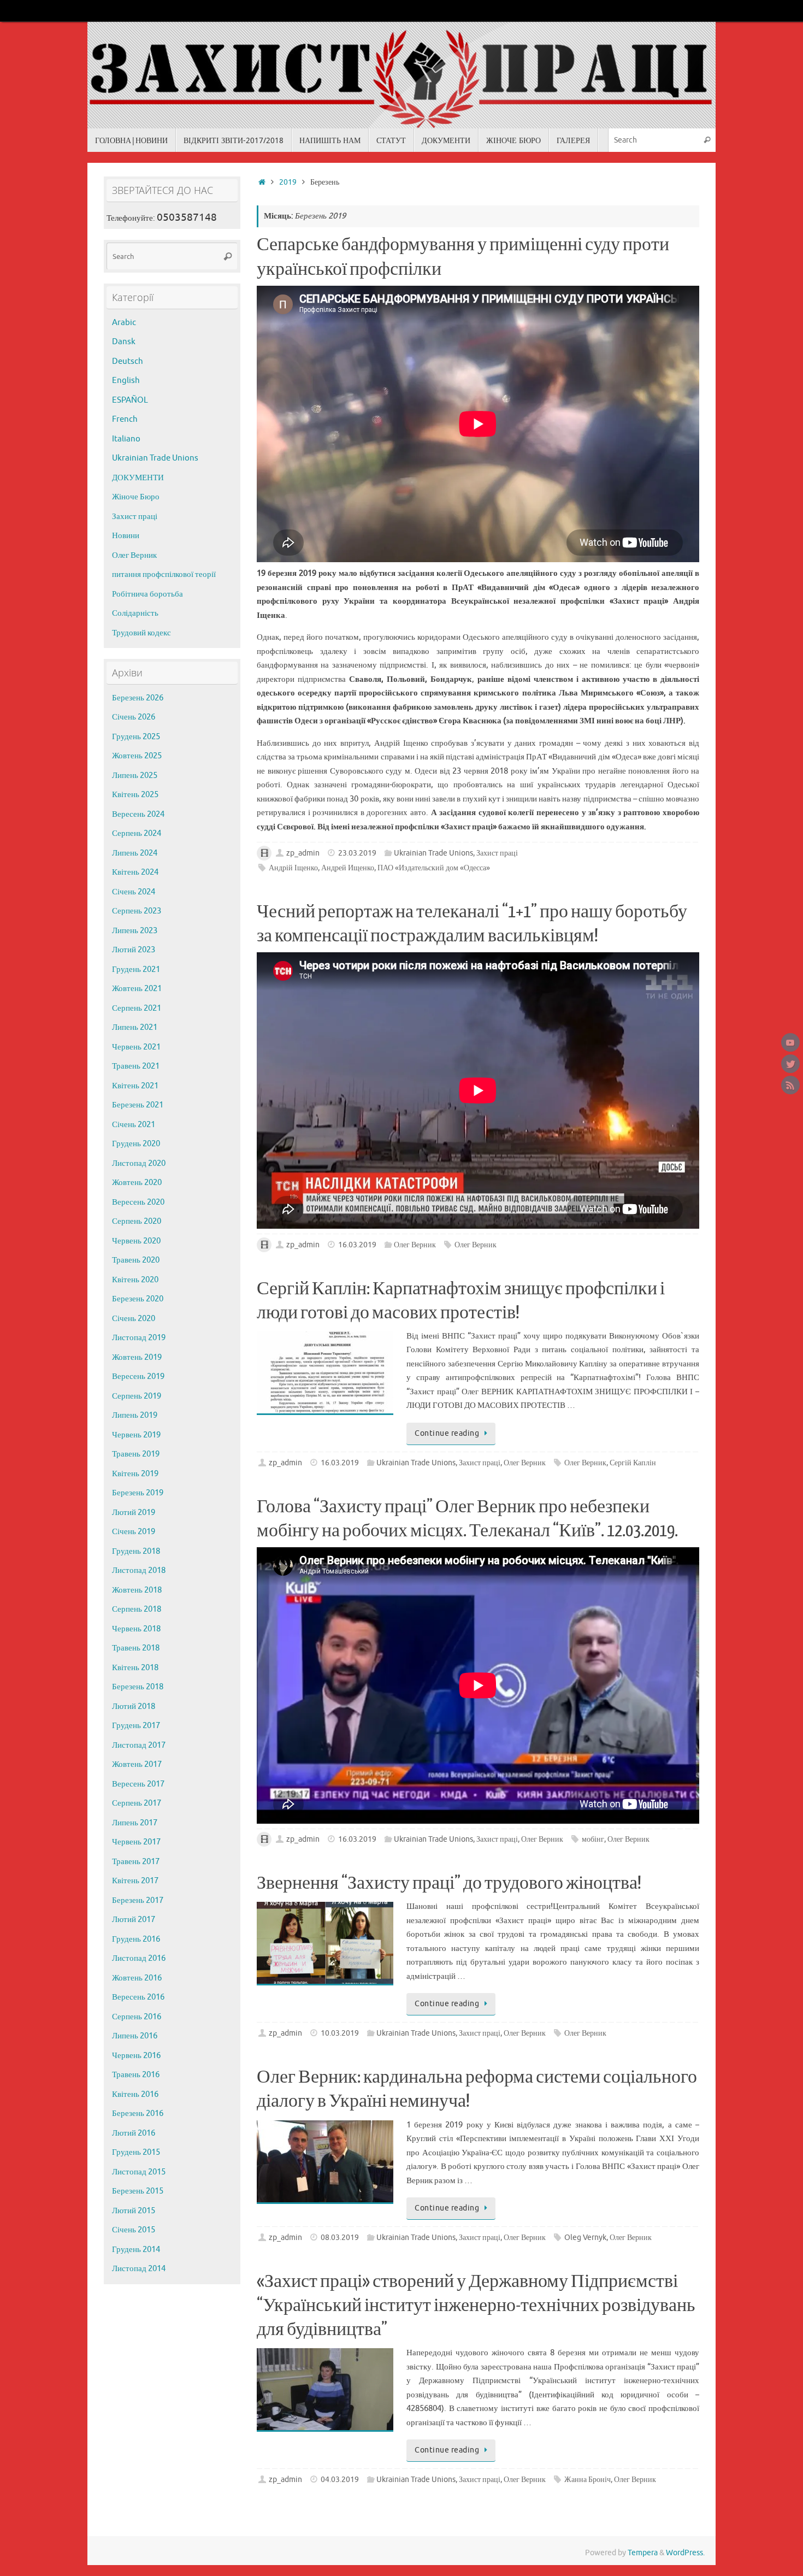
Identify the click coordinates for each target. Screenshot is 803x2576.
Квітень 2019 (135, 1474)
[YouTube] (790, 1042)
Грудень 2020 (136, 1144)
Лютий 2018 (134, 1706)
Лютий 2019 (134, 1513)
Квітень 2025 (135, 795)
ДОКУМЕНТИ (138, 478)
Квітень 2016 (135, 2094)
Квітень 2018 (135, 1668)
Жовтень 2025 (137, 756)
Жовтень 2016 (137, 1978)
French (125, 419)
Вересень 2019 (138, 1377)
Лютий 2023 (134, 950)
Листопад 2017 (139, 1745)
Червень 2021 (136, 1047)
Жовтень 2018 (137, 1590)
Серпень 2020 (137, 1221)
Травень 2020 (136, 1260)
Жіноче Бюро (136, 497)
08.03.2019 (340, 2238)
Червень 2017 (136, 1842)
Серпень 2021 (137, 1008)
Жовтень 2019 (137, 1357)
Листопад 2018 (139, 1570)
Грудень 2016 (136, 1939)
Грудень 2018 (136, 1551)
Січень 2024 (134, 892)
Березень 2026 (138, 698)
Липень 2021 (135, 1027)
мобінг (593, 1839)
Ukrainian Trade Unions (433, 853)
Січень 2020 (134, 1319)
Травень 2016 (136, 2075)
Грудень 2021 (136, 969)
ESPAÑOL (130, 400)
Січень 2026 (134, 717)
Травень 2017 (136, 1862)
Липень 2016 (135, 2036)
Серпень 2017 (137, 1803)
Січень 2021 (134, 1125)
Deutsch (128, 361)
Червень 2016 (136, 2056)
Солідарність (135, 613)
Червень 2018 (136, 1629)
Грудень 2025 (136, 737)
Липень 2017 (135, 1823)
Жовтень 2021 (137, 989)
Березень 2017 (138, 1900)
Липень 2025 (135, 776)
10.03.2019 (340, 2033)
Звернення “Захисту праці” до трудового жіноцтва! (449, 1883)
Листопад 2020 (139, 1163)
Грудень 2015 (136, 2152)
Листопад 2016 (139, 1958)
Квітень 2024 (135, 872)
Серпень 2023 (137, 911)
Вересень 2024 (138, 814)
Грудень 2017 (136, 1726)
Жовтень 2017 (137, 1764)
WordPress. (685, 2553)
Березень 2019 (138, 1493)
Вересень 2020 (138, 1202)
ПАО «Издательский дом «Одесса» (434, 868)
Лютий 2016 (134, 2133)
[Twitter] (790, 1064)
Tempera (643, 2553)
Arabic (124, 323)
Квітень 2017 (135, 1881)
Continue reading (447, 1433)
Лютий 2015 (134, 2211)
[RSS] (790, 1085)
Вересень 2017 (138, 1784)
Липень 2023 (135, 931)
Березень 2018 (138, 1687)
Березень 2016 (138, 2114)
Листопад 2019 (139, 1338)
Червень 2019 (136, 1435)
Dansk (124, 342)
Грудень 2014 (136, 2250)
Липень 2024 (135, 853)
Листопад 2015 (139, 2172)
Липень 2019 (135, 1415)
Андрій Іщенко (293, 868)
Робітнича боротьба (147, 594)
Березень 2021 (138, 1105)
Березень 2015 (138, 2191)
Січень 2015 (134, 2230)
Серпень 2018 (137, 1609)
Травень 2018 (136, 1648)
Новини (126, 536)
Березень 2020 (138, 1299)
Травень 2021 (136, 1066)
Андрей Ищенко (348, 868)
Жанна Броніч (588, 2480)
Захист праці (497, 853)
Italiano (126, 439)
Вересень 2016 (138, 1997)
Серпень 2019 (137, 1396)
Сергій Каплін (633, 1463)
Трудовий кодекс (141, 633)
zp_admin (303, 853)
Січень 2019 (134, 1532)
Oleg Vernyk (585, 2238)
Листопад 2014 (139, 2269)
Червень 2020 (136, 1241)
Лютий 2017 (134, 1920)
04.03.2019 (340, 2480)
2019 (288, 182)
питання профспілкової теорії (164, 574)
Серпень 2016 (137, 2017)
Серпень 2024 (137, 833)
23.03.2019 (357, 853)
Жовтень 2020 (137, 1183)
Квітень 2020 (135, 1280)
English (126, 381)
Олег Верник (415, 1245)
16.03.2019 (357, 1245)
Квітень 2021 (135, 1086)
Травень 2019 (136, 1454)
